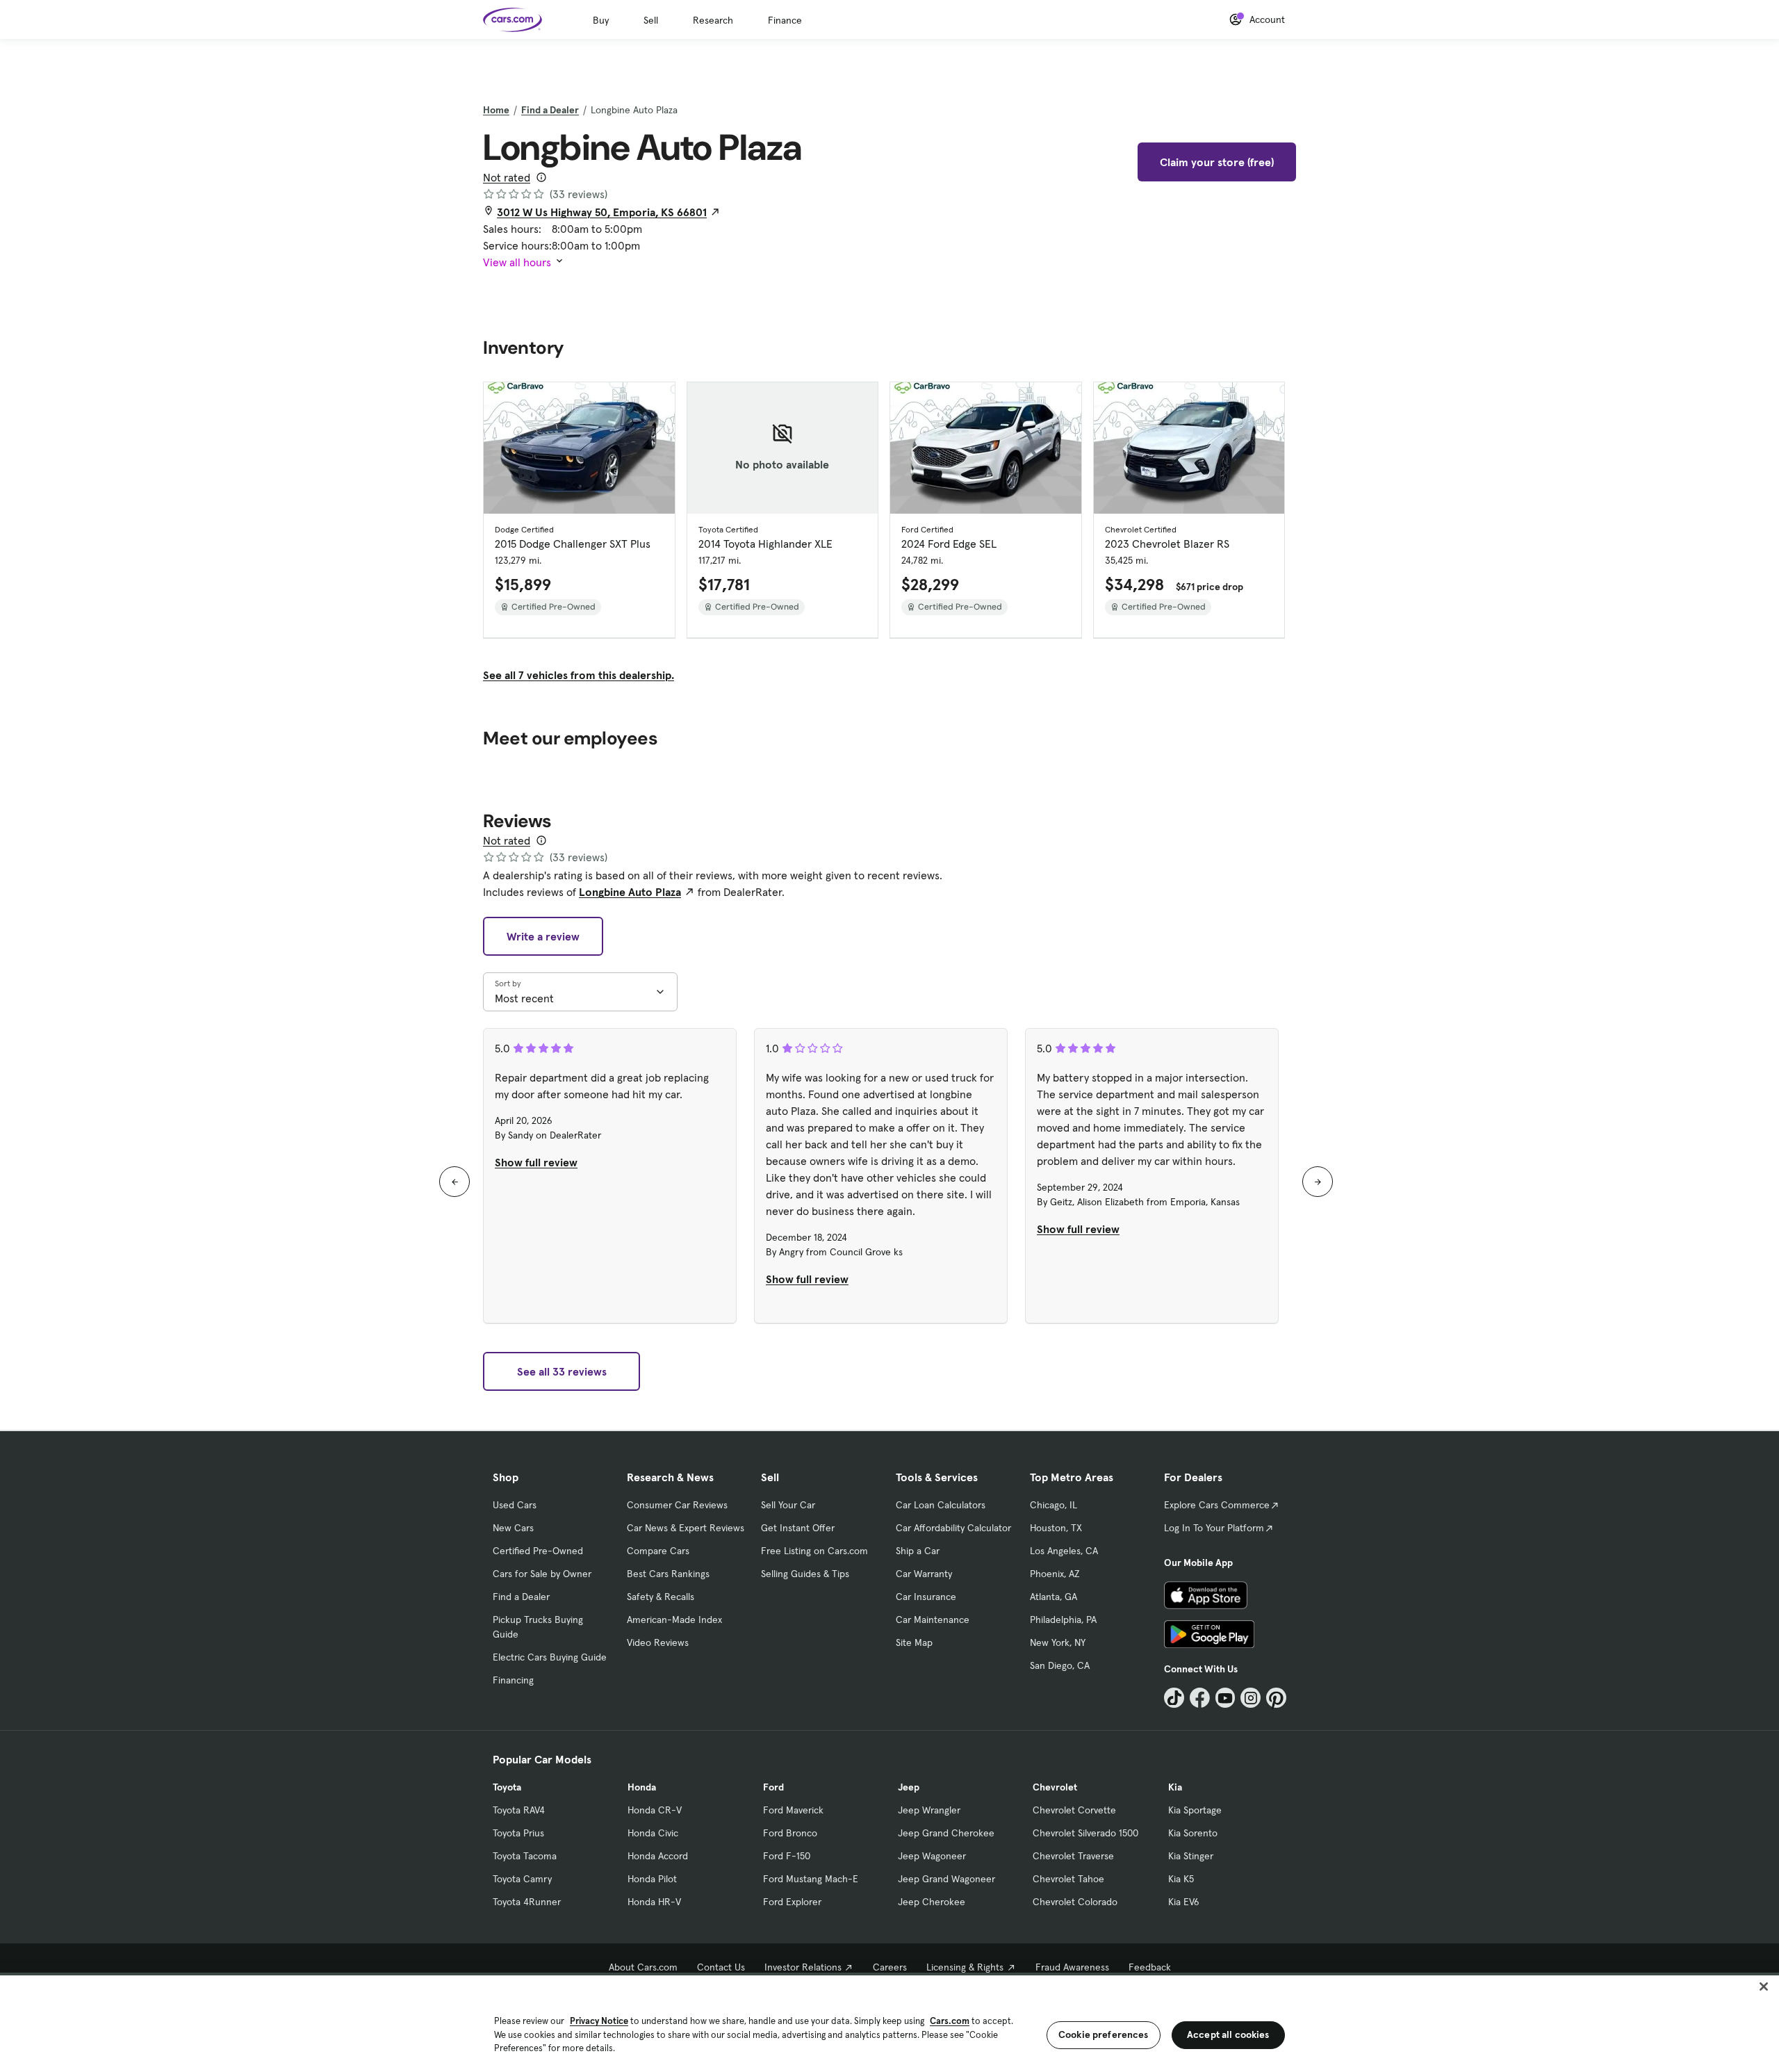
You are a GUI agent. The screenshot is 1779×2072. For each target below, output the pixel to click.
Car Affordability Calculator (953, 1528)
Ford (773, 1787)
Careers (890, 1967)
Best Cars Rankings (668, 1574)
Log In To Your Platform (1214, 1528)
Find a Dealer (550, 110)
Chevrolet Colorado (1075, 1902)
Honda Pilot (652, 1879)
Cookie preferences (1104, 2034)
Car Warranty (924, 1574)
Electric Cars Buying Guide (550, 1657)
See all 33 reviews (562, 1371)
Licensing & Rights (965, 1967)
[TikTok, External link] (1174, 1698)
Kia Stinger (1191, 1856)
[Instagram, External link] (1251, 1698)
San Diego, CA (1060, 1665)
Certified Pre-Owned (538, 1551)
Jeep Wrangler (929, 1810)
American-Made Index (674, 1620)
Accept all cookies (1228, 2034)
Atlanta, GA (1054, 1597)
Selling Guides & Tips (805, 1574)
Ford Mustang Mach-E (811, 1879)
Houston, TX (1056, 1528)
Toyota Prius (518, 1833)
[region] (889, 2022)
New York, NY (1058, 1642)
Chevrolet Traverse (1073, 1856)
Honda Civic (653, 1833)
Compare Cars (658, 1551)
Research (713, 20)
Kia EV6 (1184, 1902)
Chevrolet (1055, 1787)
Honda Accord (658, 1856)
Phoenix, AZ (1055, 1574)
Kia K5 (1181, 1879)
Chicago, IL (1054, 1505)
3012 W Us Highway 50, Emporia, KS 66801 (602, 212)
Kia (1175, 1787)
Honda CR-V (655, 1810)
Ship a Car (918, 1551)
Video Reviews (658, 1642)
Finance (785, 20)
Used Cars (515, 1505)
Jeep (909, 1787)
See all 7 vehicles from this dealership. (579, 675)
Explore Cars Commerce (1217, 1505)
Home (496, 110)
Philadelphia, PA (1063, 1620)
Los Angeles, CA (1064, 1551)
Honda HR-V (654, 1902)
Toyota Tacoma (525, 1856)
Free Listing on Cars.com (814, 1551)
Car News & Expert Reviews (686, 1528)
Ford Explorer (792, 1902)
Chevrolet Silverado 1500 (1085, 1833)
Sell (651, 20)
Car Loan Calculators (941, 1505)
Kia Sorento (1193, 1833)
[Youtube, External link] (1225, 1698)
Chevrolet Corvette (1074, 1810)
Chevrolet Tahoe (1068, 1879)
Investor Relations (803, 1967)
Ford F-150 (787, 1856)
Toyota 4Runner (527, 1902)
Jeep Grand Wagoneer (946, 1879)
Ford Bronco (790, 1833)
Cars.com (950, 2021)
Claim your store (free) (1217, 162)
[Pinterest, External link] (1276, 1698)
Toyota (507, 1787)
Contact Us (721, 1967)
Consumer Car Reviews (677, 1505)
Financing (513, 1680)
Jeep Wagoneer (932, 1856)
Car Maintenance (933, 1620)
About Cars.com (643, 1967)
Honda (642, 1787)
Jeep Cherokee (932, 1902)
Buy (601, 20)
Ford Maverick (793, 1810)
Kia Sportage (1195, 1810)
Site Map (914, 1642)
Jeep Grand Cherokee (946, 1833)
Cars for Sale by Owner (542, 1574)
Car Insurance (926, 1597)
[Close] (1764, 1987)
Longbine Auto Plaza (630, 892)
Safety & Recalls (661, 1597)
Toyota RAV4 (519, 1810)
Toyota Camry (522, 1879)
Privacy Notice (599, 2021)
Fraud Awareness (1072, 1967)
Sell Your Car (788, 1505)
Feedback (1150, 1967)
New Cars (513, 1528)
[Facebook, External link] (1200, 1698)
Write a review (543, 936)
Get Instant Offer (798, 1528)
